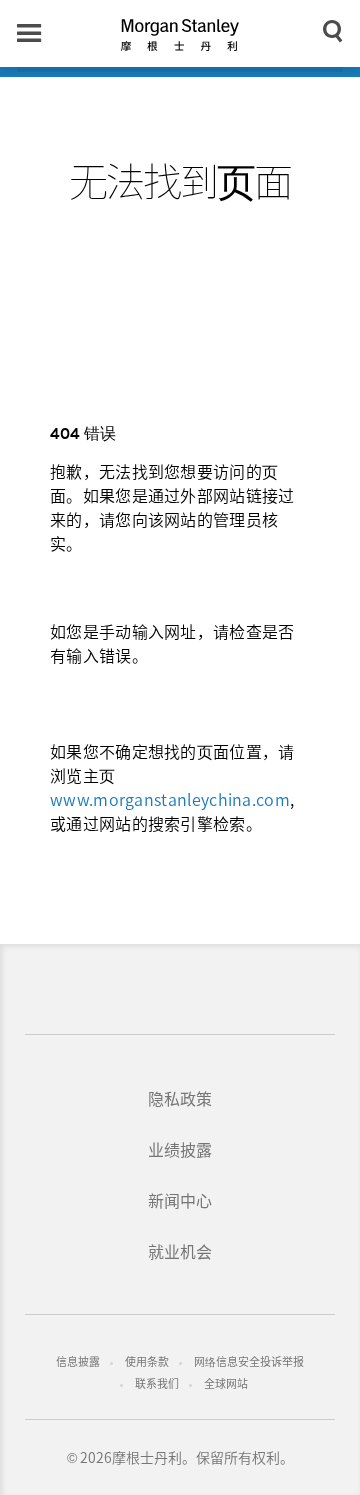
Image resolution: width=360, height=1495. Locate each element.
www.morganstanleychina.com (170, 799)
